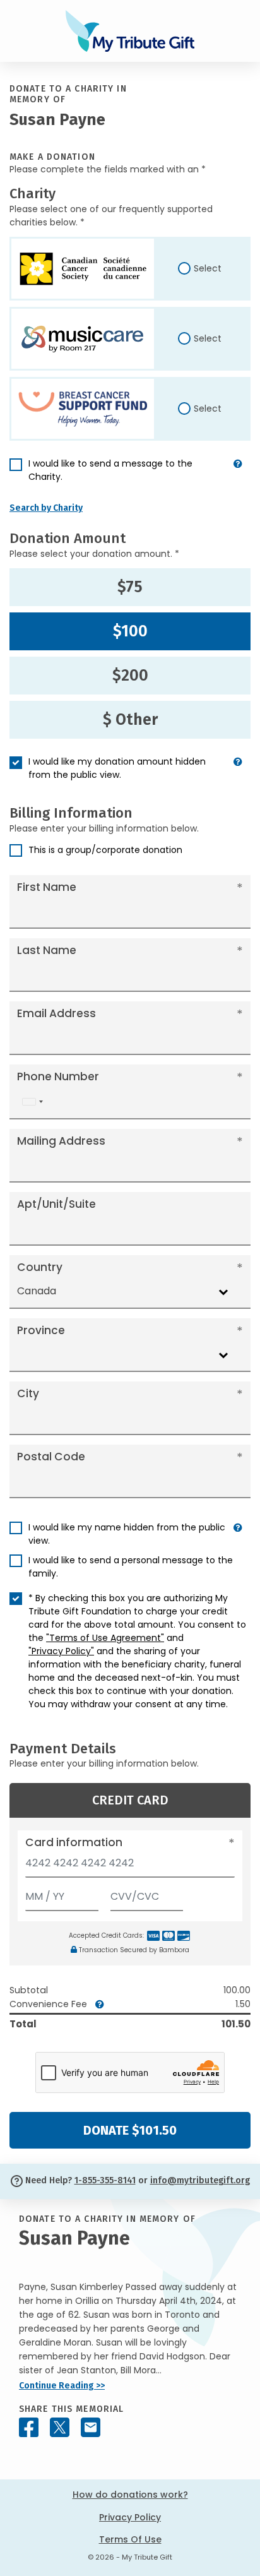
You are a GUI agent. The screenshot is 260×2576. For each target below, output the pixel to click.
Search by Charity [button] (46, 508)
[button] (238, 475)
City (28, 1393)
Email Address (56, 1013)
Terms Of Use (130, 2539)
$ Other (130, 720)
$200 (130, 676)
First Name (47, 887)
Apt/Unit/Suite (56, 1204)
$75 (130, 587)
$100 (130, 631)
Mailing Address (61, 1141)
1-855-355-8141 (105, 2180)
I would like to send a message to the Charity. (110, 470)
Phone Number (58, 1076)
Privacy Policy (130, 2517)
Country (40, 1267)
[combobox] (32, 1102)
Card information (74, 1842)
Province (41, 1330)
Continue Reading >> (62, 2386)
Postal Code (51, 1457)
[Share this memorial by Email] (91, 2427)
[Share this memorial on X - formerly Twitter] (60, 2427)
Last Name (47, 950)
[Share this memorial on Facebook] (29, 2427)
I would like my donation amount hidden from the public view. (117, 768)
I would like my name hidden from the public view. (127, 1534)
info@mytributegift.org (200, 2180)
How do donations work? (130, 2495)
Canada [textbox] (37, 1291)
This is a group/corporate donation (105, 850)
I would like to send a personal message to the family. (131, 1567)
